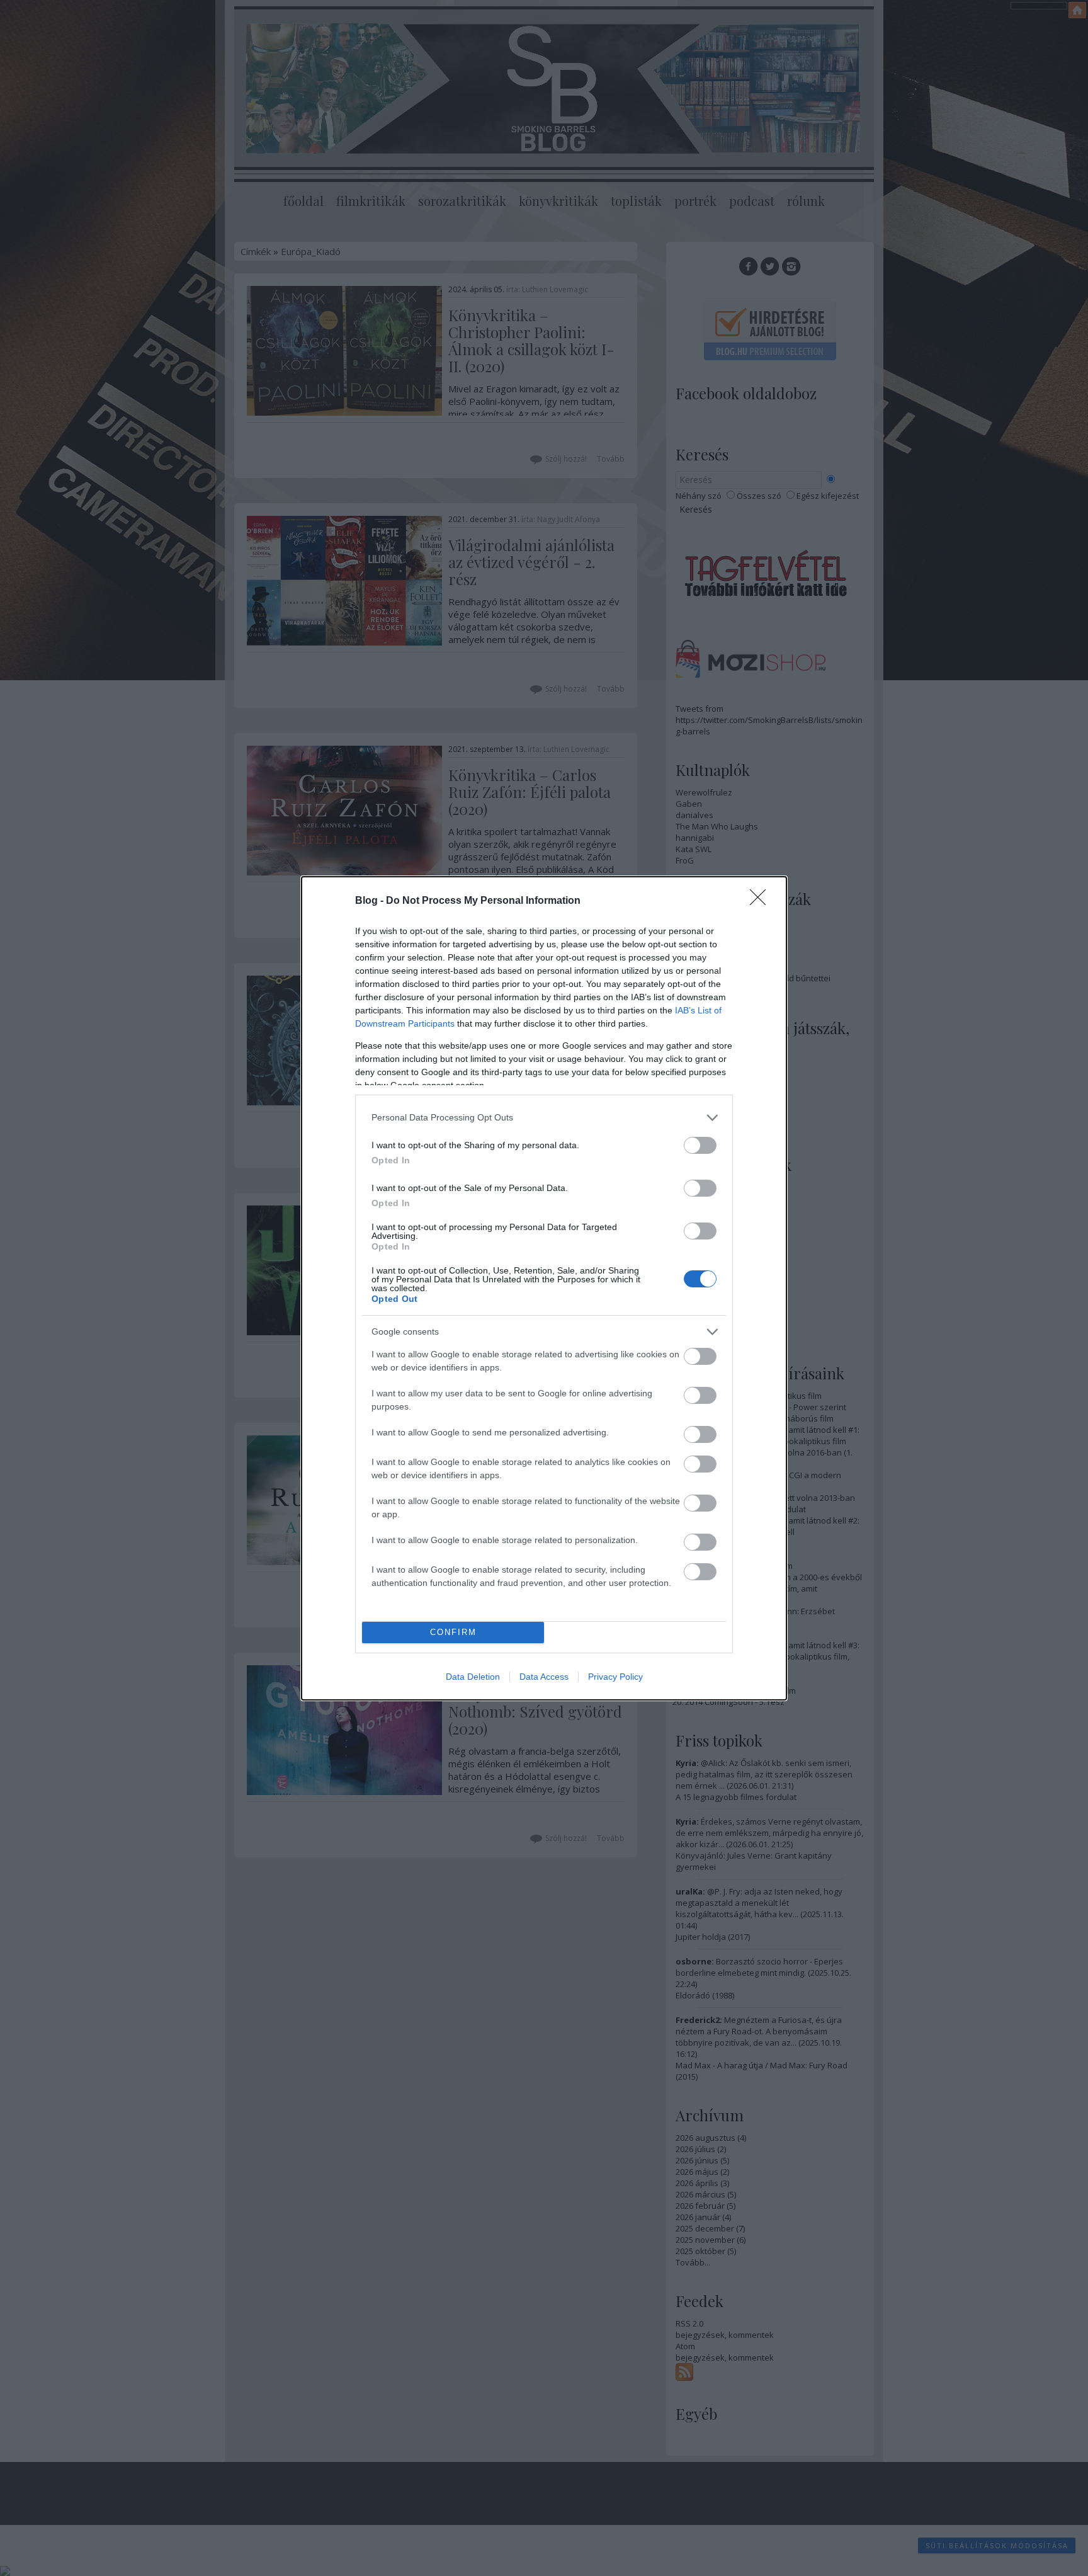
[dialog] (544, 1288)
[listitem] (544, 1118)
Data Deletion (473, 1677)
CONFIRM (453, 1632)
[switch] (700, 1145)
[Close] (762, 901)
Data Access (544, 1677)
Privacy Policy (615, 1677)
